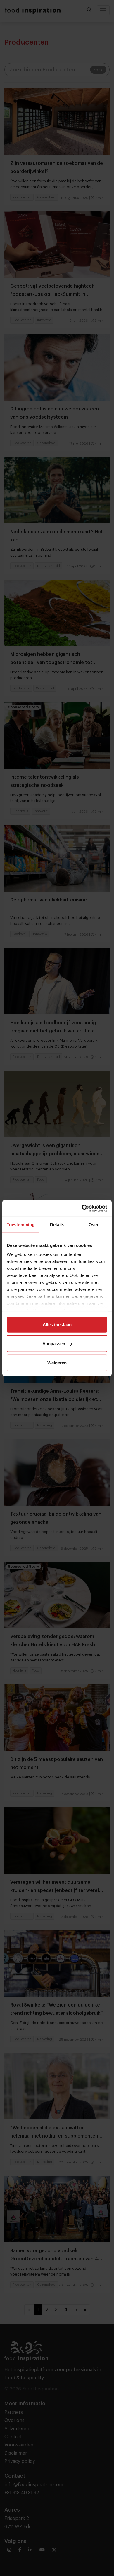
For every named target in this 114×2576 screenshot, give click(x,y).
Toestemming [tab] (21, 1224)
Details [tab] (57, 1224)
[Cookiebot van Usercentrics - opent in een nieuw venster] (82, 1208)
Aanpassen (54, 1344)
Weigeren (57, 1363)
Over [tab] (94, 1224)
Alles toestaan (57, 1324)
